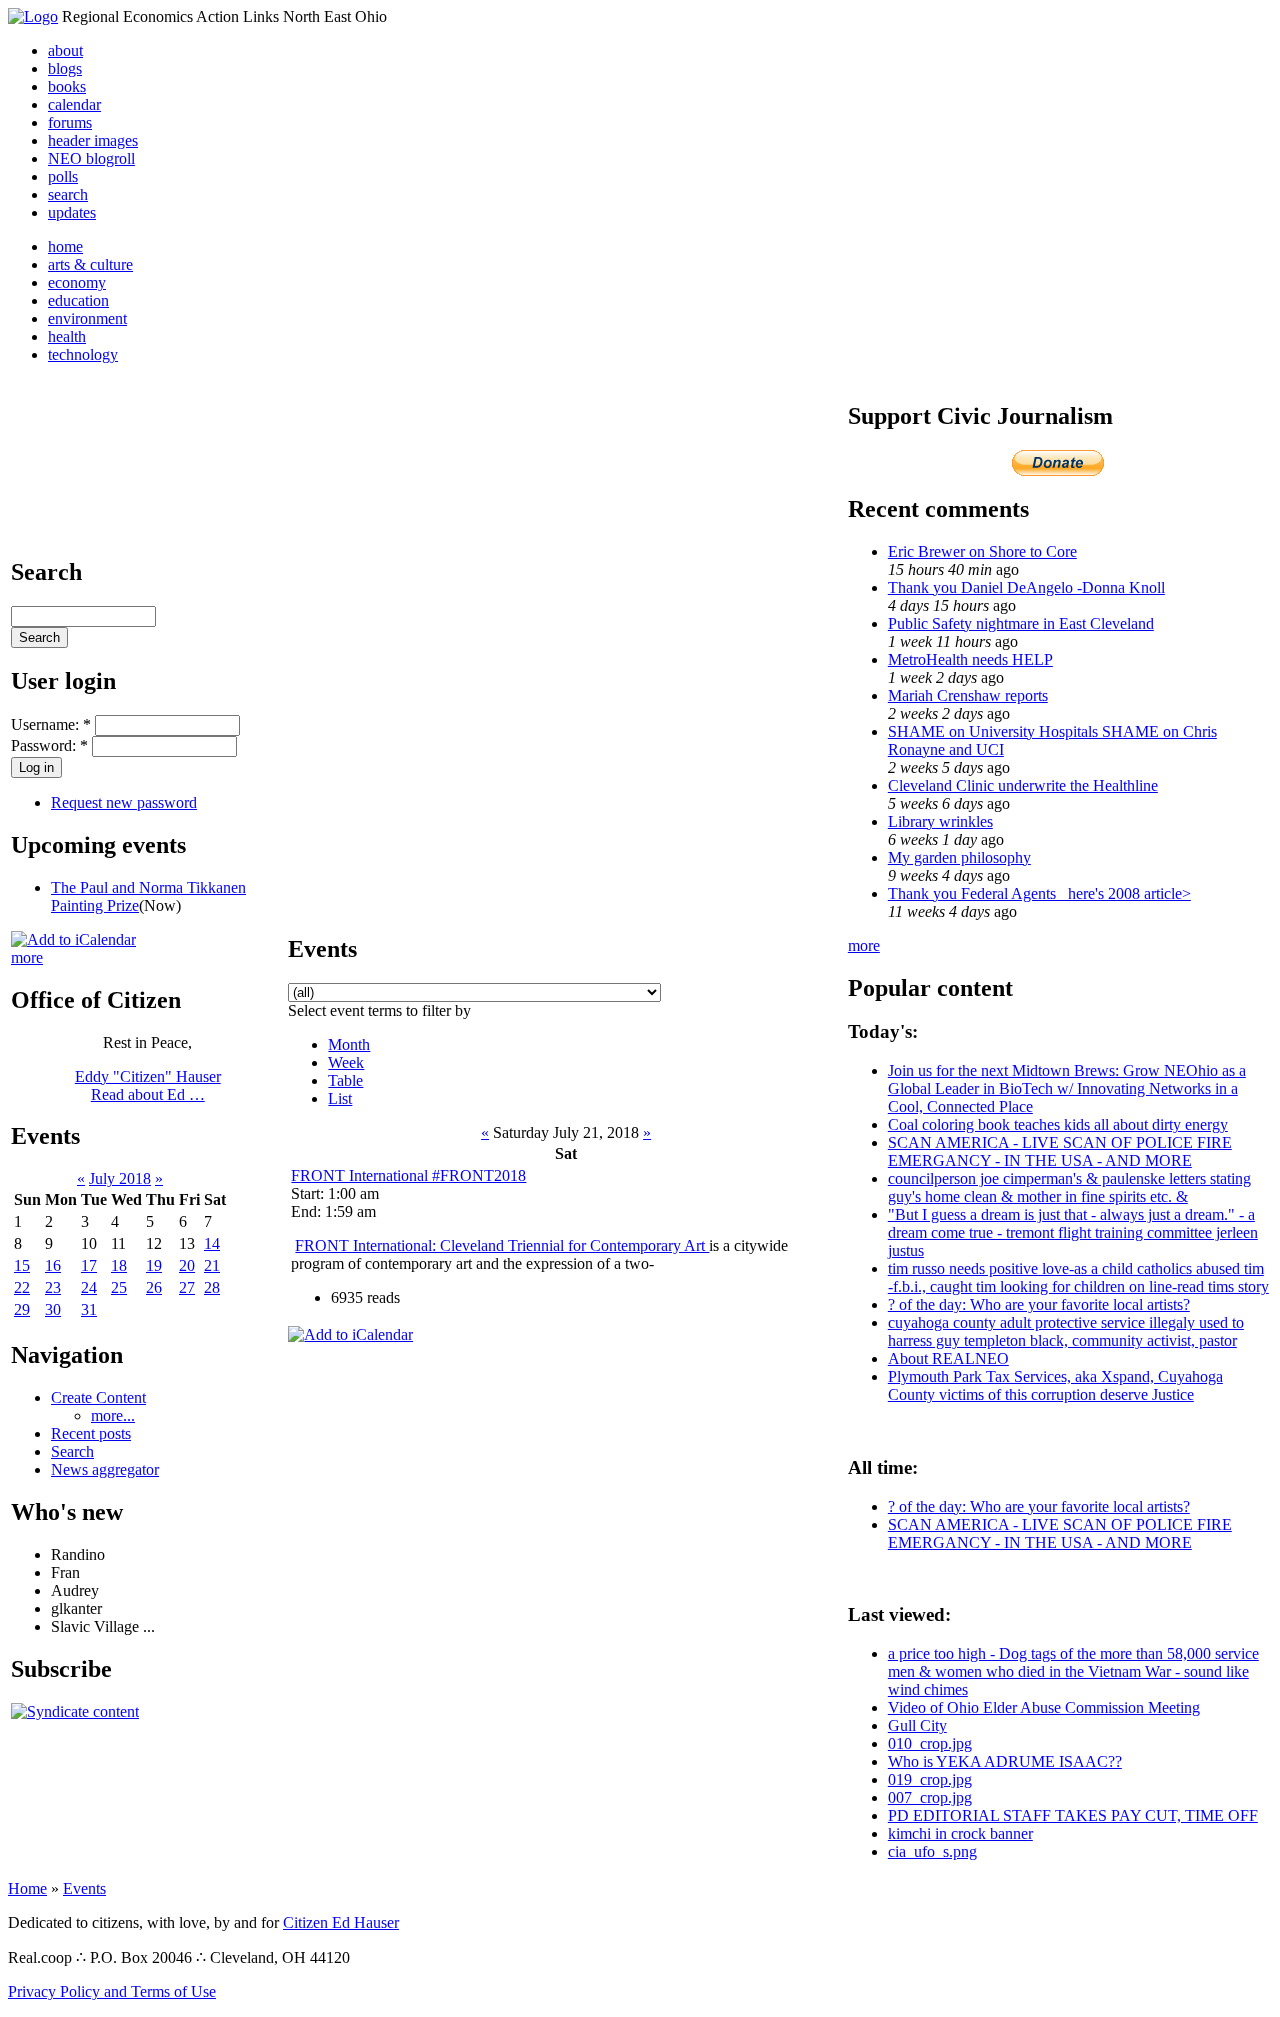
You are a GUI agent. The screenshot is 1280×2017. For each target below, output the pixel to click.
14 (212, 1243)
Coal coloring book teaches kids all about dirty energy (1058, 1124)
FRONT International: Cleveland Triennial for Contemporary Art (502, 1245)
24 (89, 1287)
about (65, 50)
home (65, 246)
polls (63, 176)
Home (27, 1888)
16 (53, 1265)
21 (212, 1265)
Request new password (124, 802)
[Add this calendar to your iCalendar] (73, 939)
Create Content (98, 1397)
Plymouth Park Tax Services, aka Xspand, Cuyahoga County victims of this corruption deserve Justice (1055, 1385)
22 (22, 1287)
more (27, 957)
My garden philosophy (959, 857)
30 (53, 1309)
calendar (74, 104)
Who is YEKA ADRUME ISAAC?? (1005, 1761)
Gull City (917, 1725)
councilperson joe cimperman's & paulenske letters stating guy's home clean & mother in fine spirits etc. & (1069, 1187)
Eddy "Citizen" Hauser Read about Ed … (148, 1085)
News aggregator (105, 1469)
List (340, 1098)
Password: (49, 745)
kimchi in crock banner (960, 1833)
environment (87, 318)
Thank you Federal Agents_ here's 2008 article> (1039, 893)
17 (89, 1265)
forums (70, 122)
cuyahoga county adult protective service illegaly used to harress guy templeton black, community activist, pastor (1066, 1331)
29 (22, 1309)
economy (77, 282)
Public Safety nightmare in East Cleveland (1021, 623)
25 (119, 1287)
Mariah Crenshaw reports (968, 695)
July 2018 (120, 1178)
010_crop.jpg (930, 1743)
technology (83, 354)
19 (154, 1265)
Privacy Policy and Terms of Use (112, 1991)
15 (22, 1265)
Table (345, 1080)
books (67, 86)
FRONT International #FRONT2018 (408, 1175)
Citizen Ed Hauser (341, 1922)
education (78, 300)
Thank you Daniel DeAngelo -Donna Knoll (1026, 587)
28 (212, 1287)
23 (53, 1287)
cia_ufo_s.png (932, 1851)
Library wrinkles (940, 821)
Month (349, 1044)
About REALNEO (948, 1358)
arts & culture (90, 264)
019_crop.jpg (930, 1779)
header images (93, 140)
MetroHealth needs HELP (970, 659)
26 (154, 1287)
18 (119, 1265)
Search (72, 1451)
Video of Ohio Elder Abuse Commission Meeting (1044, 1707)
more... (113, 1415)
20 (187, 1265)
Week (346, 1062)
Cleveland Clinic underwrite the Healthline (1023, 785)
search (68, 194)
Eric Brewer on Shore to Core (982, 551)
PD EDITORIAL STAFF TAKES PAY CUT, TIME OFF (1073, 1815)
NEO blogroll (91, 158)
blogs (65, 68)
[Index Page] (33, 16)
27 (187, 1287)
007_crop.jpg (930, 1797)
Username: (51, 724)
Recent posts (91, 1433)
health (67, 336)
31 (89, 1309)
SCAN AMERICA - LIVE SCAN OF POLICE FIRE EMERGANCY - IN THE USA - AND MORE (1060, 1151)
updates (72, 212)
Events (84, 1888)
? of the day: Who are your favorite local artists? (1039, 1304)
